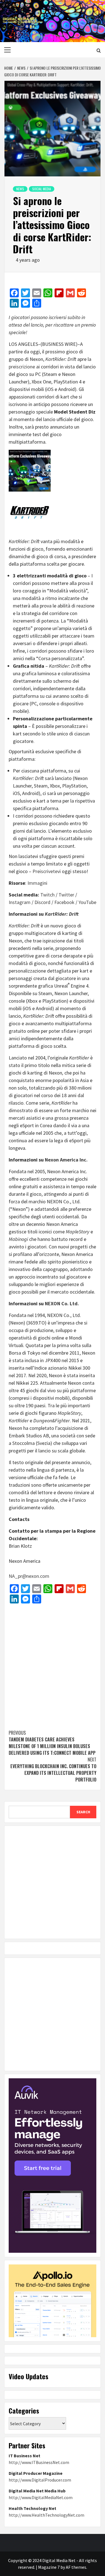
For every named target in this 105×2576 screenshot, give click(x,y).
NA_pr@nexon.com (29, 1576)
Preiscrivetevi (47, 871)
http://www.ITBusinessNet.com (39, 2462)
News (20, 189)
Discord (42, 902)
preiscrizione (22, 367)
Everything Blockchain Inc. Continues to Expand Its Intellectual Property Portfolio (53, 1770)
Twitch (47, 895)
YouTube (87, 902)
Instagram (20, 902)
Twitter (66, 895)
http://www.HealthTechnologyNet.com (46, 2515)
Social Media (42, 189)
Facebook (64, 902)
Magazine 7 (49, 2567)
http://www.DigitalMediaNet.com (41, 2497)
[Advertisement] (53, 1664)
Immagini (37, 883)
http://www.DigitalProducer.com (40, 2480)
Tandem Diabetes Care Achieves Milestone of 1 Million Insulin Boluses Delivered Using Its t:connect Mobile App (52, 1743)
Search (83, 1812)
